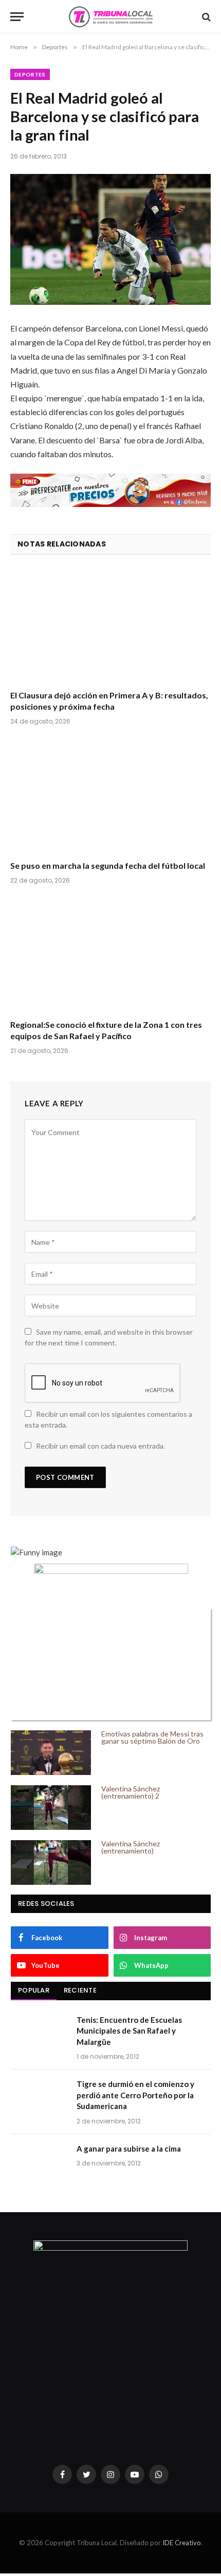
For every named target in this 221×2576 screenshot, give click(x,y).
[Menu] (17, 17)
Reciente (80, 1990)
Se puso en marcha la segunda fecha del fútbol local (108, 865)
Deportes (30, 74)
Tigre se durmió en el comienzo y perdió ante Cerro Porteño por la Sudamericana (135, 2095)
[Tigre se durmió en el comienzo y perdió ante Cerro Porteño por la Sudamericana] (39, 2097)
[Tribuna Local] (111, 17)
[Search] (205, 17)
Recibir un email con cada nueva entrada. (100, 1446)
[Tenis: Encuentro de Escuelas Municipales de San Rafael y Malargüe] (39, 2033)
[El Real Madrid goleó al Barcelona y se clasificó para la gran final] (110, 239)
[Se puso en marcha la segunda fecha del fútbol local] (110, 796)
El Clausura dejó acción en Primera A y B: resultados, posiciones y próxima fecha (109, 701)
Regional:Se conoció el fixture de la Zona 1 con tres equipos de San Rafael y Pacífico (106, 1030)
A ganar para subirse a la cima (129, 2149)
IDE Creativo (182, 2543)
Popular (34, 1990)
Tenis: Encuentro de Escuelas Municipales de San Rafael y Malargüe (129, 2031)
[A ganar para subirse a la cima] (39, 2162)
